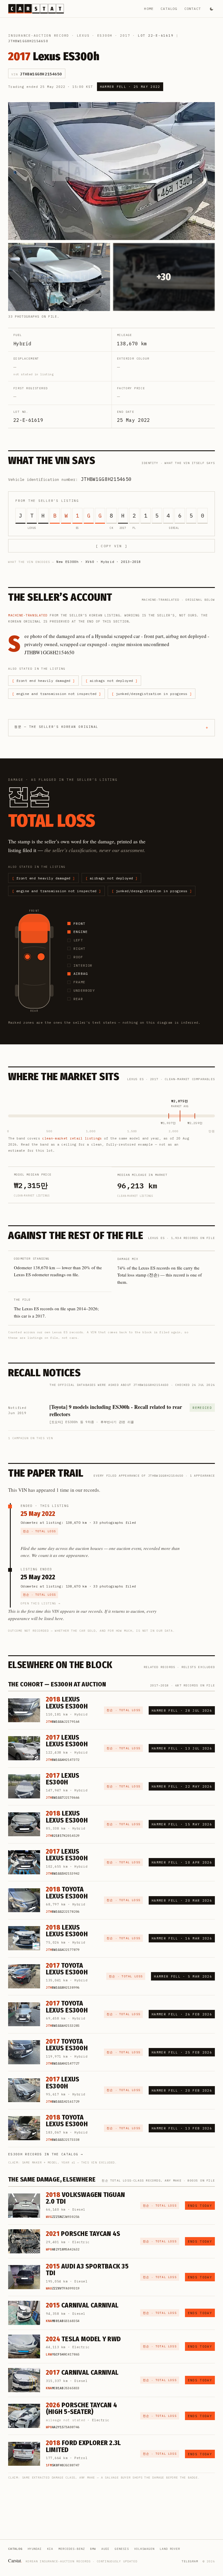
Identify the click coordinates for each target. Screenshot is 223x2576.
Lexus (83, 35)
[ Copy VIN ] (111, 546)
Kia (50, 2549)
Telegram (190, 2561)
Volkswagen (144, 2549)
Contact (193, 9)
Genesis (122, 2549)
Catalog (169, 9)
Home (149, 9)
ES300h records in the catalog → (46, 2154)
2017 (125, 35)
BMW (93, 2549)
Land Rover (170, 2549)
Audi (105, 2549)
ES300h (105, 35)
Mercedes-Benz (72, 2549)
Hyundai (35, 2549)
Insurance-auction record (39, 35)
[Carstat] (36, 9)
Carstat (15, 2560)
